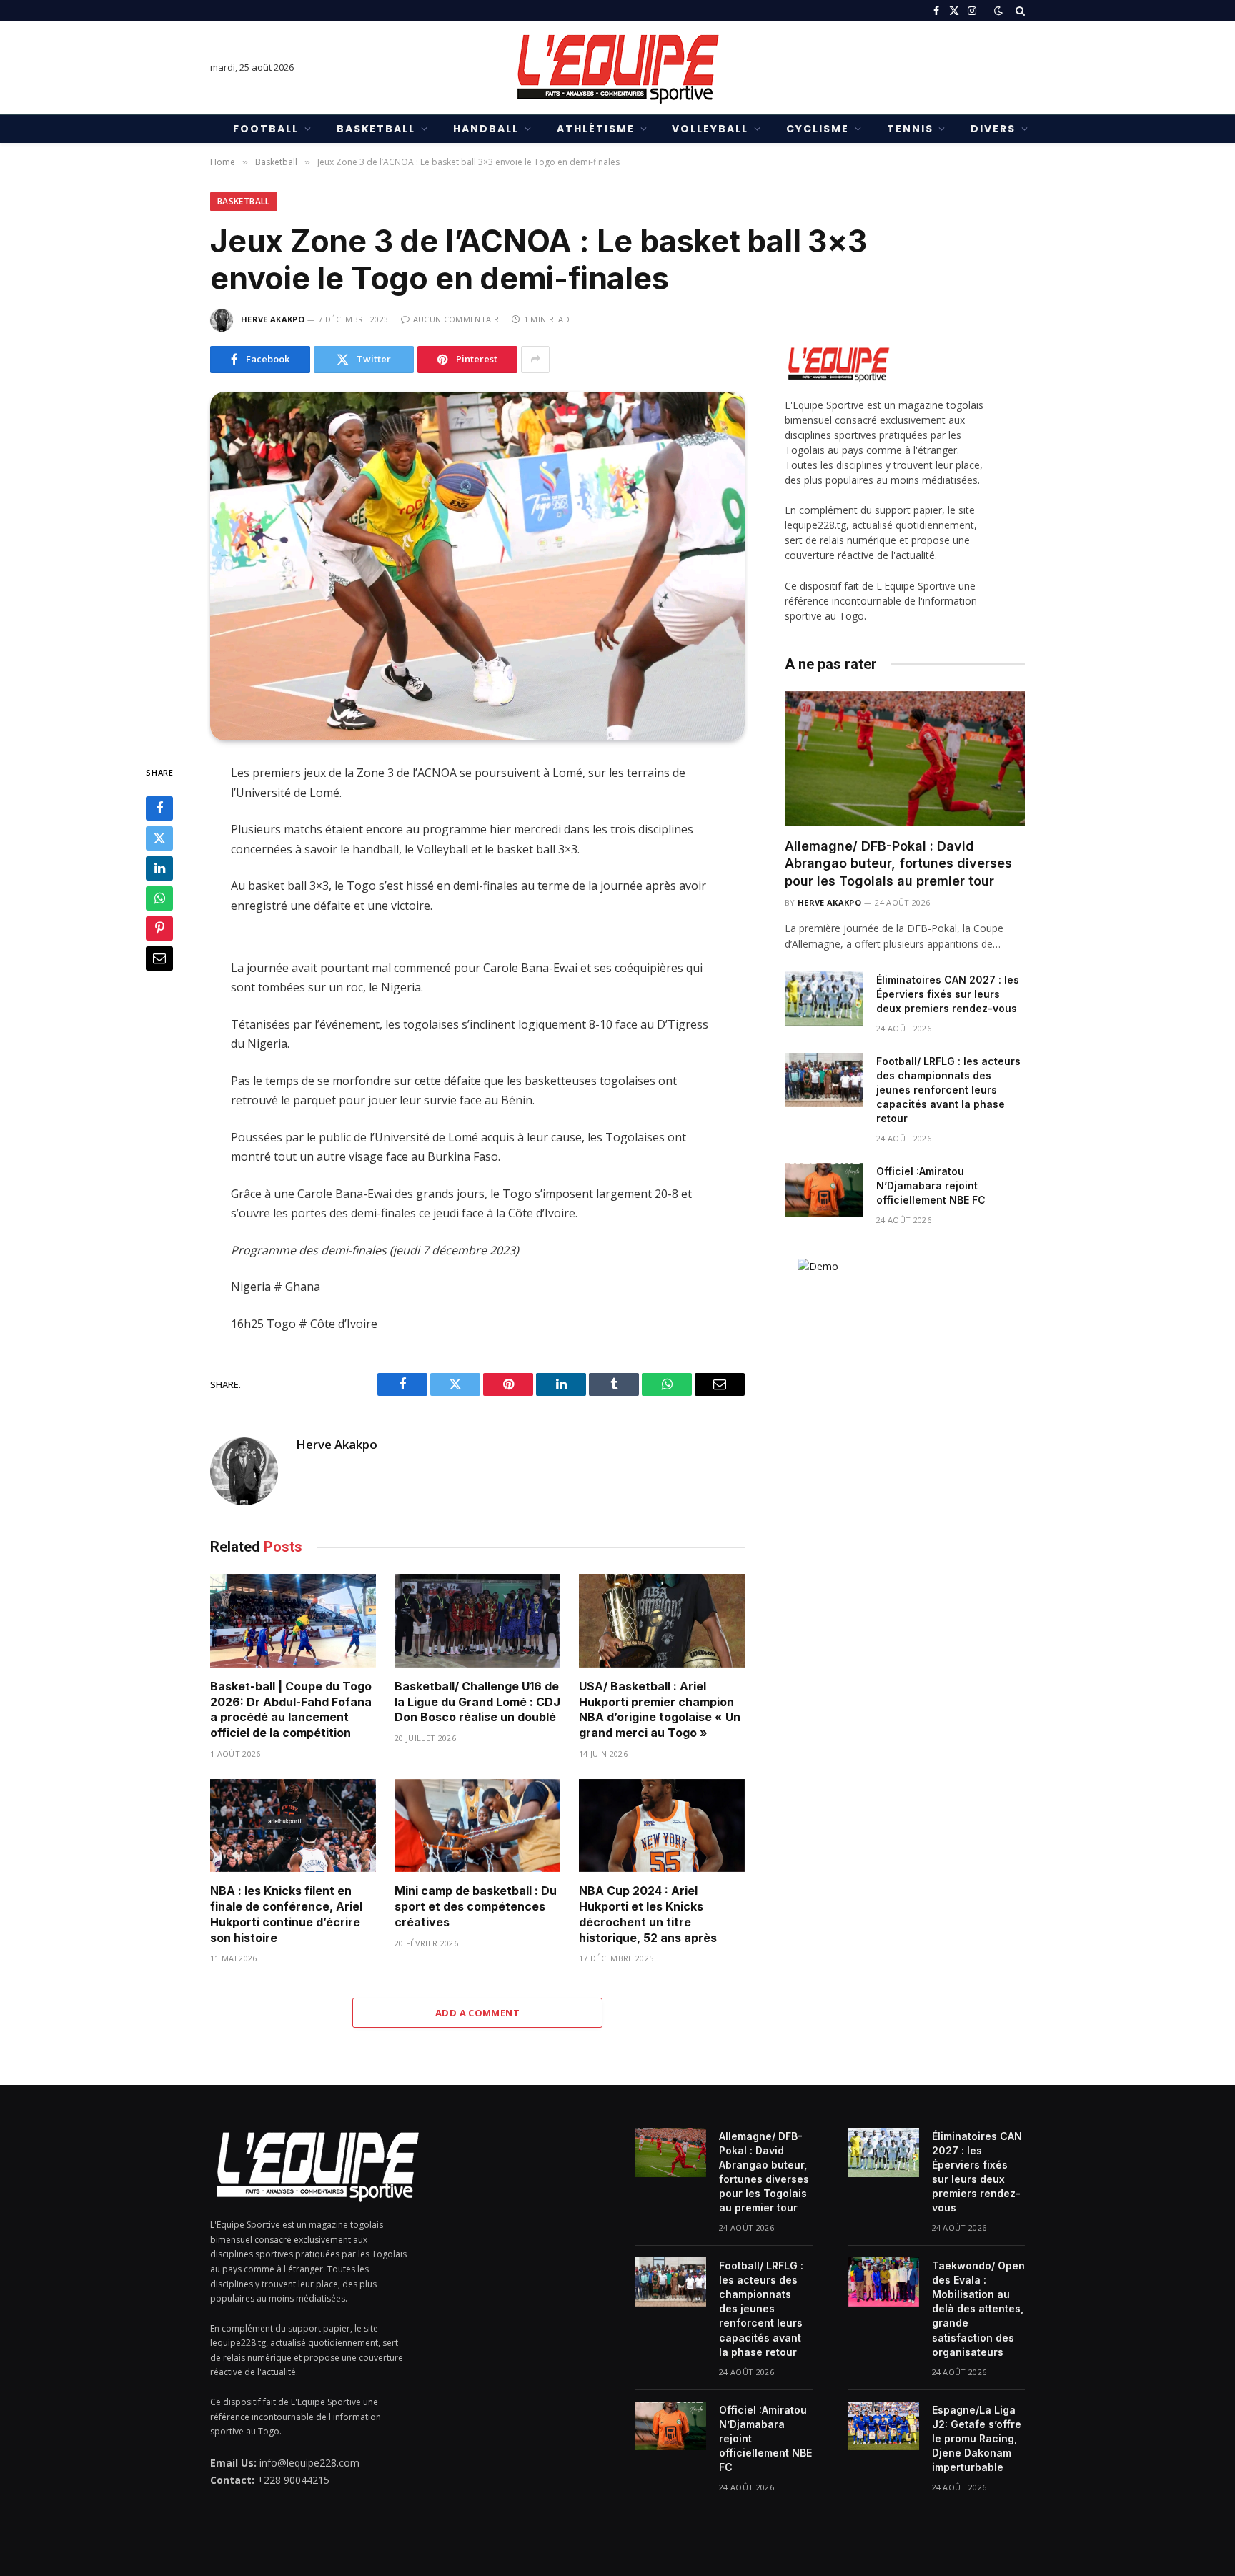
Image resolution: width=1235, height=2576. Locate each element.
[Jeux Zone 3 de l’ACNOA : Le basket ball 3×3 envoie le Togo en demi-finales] (477, 566)
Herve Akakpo (273, 319)
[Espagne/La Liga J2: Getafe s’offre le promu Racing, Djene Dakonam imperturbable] (884, 2426)
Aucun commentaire (458, 319)
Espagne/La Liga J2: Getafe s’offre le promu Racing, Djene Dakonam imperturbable (977, 2438)
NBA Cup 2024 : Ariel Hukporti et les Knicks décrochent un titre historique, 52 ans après (648, 1914)
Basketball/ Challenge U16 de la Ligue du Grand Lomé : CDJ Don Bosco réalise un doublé (477, 1702)
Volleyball (710, 129)
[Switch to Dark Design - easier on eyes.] (998, 11)
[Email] (159, 959)
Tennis (910, 129)
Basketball (376, 129)
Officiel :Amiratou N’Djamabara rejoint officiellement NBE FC (931, 1185)
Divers (993, 129)
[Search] (1019, 11)
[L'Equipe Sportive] (617, 68)
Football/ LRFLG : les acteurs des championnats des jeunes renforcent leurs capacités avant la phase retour (948, 1090)
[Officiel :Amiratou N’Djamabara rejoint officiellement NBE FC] (824, 1190)
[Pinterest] (159, 929)
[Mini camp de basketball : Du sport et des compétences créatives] (477, 1826)
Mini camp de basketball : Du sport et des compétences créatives (476, 1906)
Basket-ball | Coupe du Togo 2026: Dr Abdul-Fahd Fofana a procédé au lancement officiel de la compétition (291, 1709)
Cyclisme (818, 129)
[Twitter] (159, 839)
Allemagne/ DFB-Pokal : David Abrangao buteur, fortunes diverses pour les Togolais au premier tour (898, 863)
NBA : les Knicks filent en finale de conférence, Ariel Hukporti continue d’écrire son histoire (286, 1914)
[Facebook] (159, 809)
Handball (486, 129)
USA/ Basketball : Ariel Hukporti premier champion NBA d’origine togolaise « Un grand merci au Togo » (660, 1709)
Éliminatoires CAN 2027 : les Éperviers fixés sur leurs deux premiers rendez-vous (948, 994)
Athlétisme (596, 129)
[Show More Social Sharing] (535, 360)
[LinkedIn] (159, 869)
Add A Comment (477, 2013)
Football (266, 129)
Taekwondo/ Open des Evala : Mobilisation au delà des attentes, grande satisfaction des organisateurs (978, 2308)
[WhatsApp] (159, 899)
